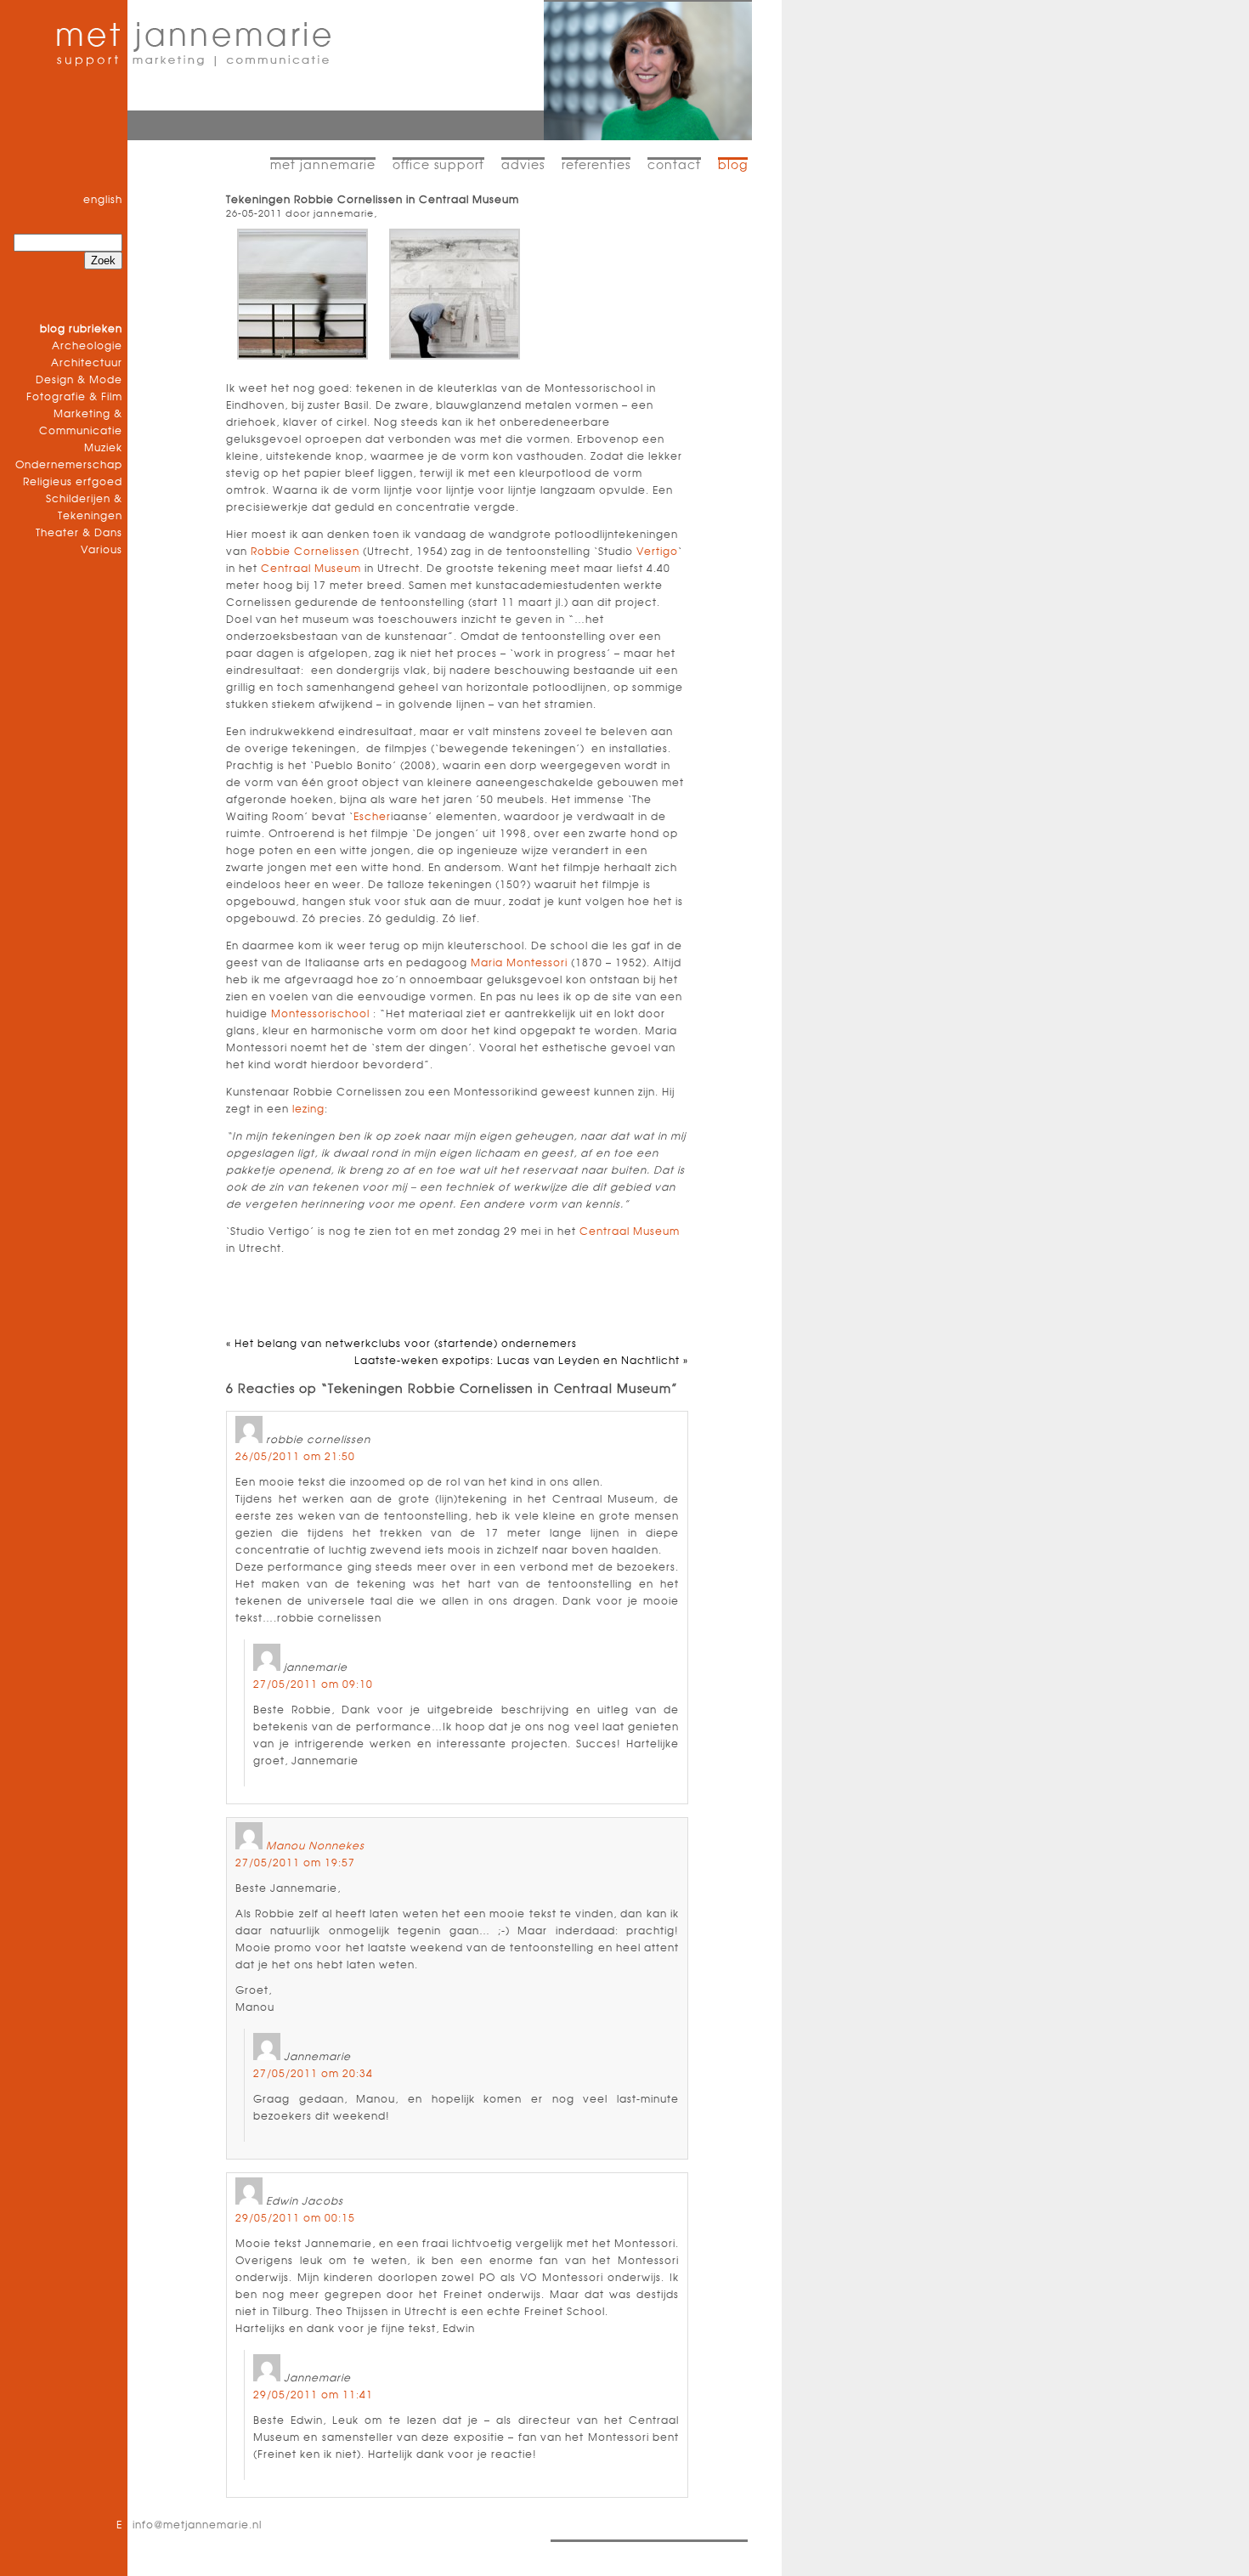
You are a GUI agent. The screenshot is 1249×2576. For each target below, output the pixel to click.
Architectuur (87, 363)
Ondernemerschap (69, 465)
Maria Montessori (519, 963)
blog (733, 166)
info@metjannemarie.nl (197, 2525)
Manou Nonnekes (315, 1846)
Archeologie (87, 346)
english (103, 200)
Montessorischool (320, 1014)
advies (523, 166)
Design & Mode (79, 380)
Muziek (103, 448)
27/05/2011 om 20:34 (313, 2074)
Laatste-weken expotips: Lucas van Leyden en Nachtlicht (517, 1361)
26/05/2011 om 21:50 (295, 1457)
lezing (308, 1109)
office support (438, 166)
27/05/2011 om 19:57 (295, 1863)
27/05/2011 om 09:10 (313, 1684)
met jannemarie (323, 166)
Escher (372, 817)
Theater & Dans (79, 533)
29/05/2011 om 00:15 (295, 2218)
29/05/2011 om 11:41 (313, 2395)
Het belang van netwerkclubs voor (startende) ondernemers (406, 1344)
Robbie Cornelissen (305, 552)
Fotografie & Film (74, 397)
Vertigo (657, 552)
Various (102, 550)
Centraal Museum (311, 569)
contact (674, 166)
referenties (596, 166)
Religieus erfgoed (73, 482)
